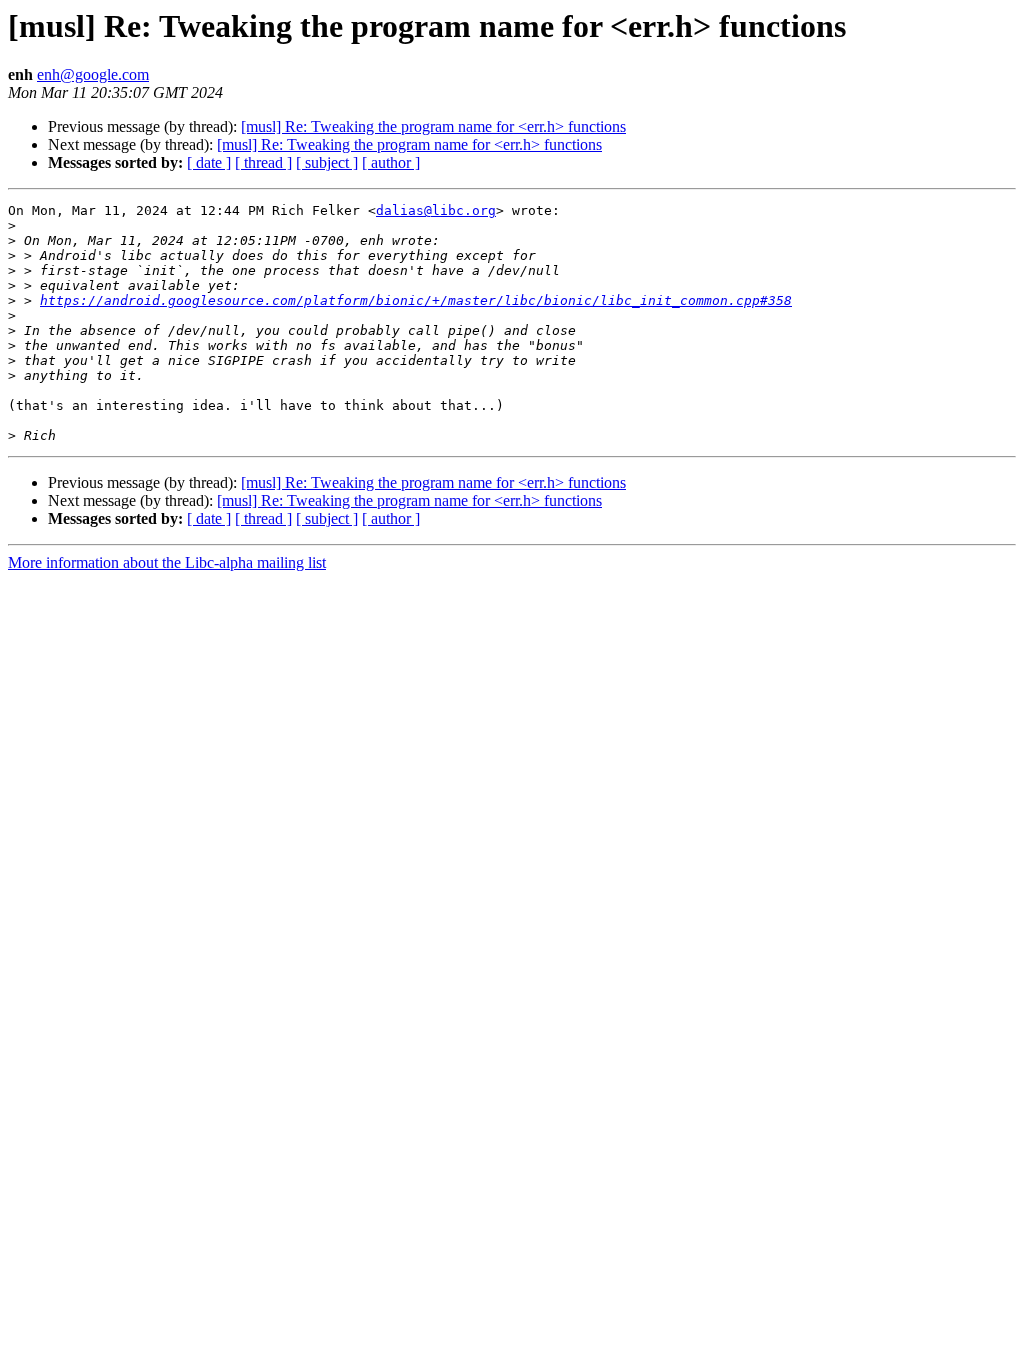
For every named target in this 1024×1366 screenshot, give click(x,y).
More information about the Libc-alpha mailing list (167, 562)
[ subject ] (327, 162)
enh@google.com (93, 74)
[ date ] (209, 162)
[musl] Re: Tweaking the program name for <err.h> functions (433, 126)
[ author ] (391, 162)
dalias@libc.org (436, 210)
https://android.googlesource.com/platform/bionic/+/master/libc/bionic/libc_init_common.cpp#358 (416, 300)
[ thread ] (263, 162)
